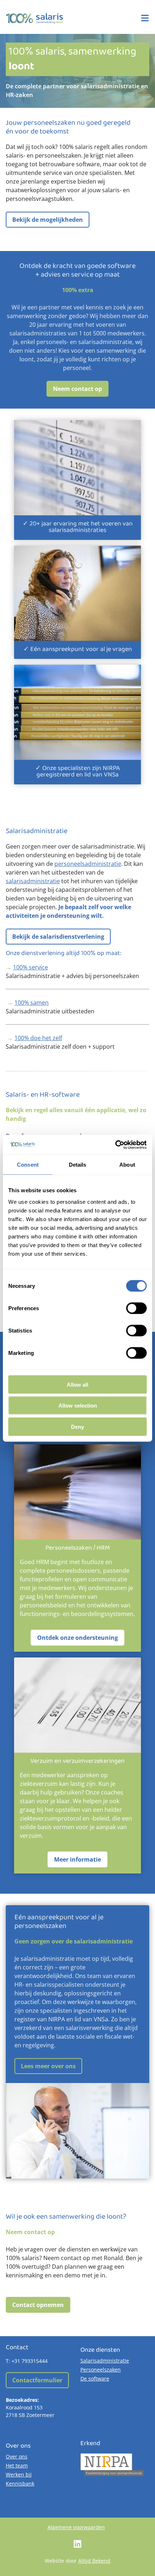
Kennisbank (20, 2483)
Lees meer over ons (48, 2066)
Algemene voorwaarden (76, 2527)
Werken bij (19, 2474)
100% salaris (35, 18)
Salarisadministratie (105, 2361)
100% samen (32, 1003)
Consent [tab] (28, 1165)
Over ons (17, 2456)
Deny (77, 1426)
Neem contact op (77, 389)
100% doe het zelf (38, 1038)
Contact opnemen (38, 2305)
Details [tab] (78, 1165)
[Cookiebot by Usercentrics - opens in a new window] (115, 1145)
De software (95, 2379)
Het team (17, 2465)
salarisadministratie (33, 881)
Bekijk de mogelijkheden (48, 220)
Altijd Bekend (94, 2561)
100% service (30, 967)
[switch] (136, 1308)
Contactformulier (37, 2380)
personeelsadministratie (88, 864)
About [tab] (127, 1165)
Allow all (77, 1384)
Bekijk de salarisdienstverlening (58, 937)
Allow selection (78, 1406)
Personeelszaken (101, 2370)
